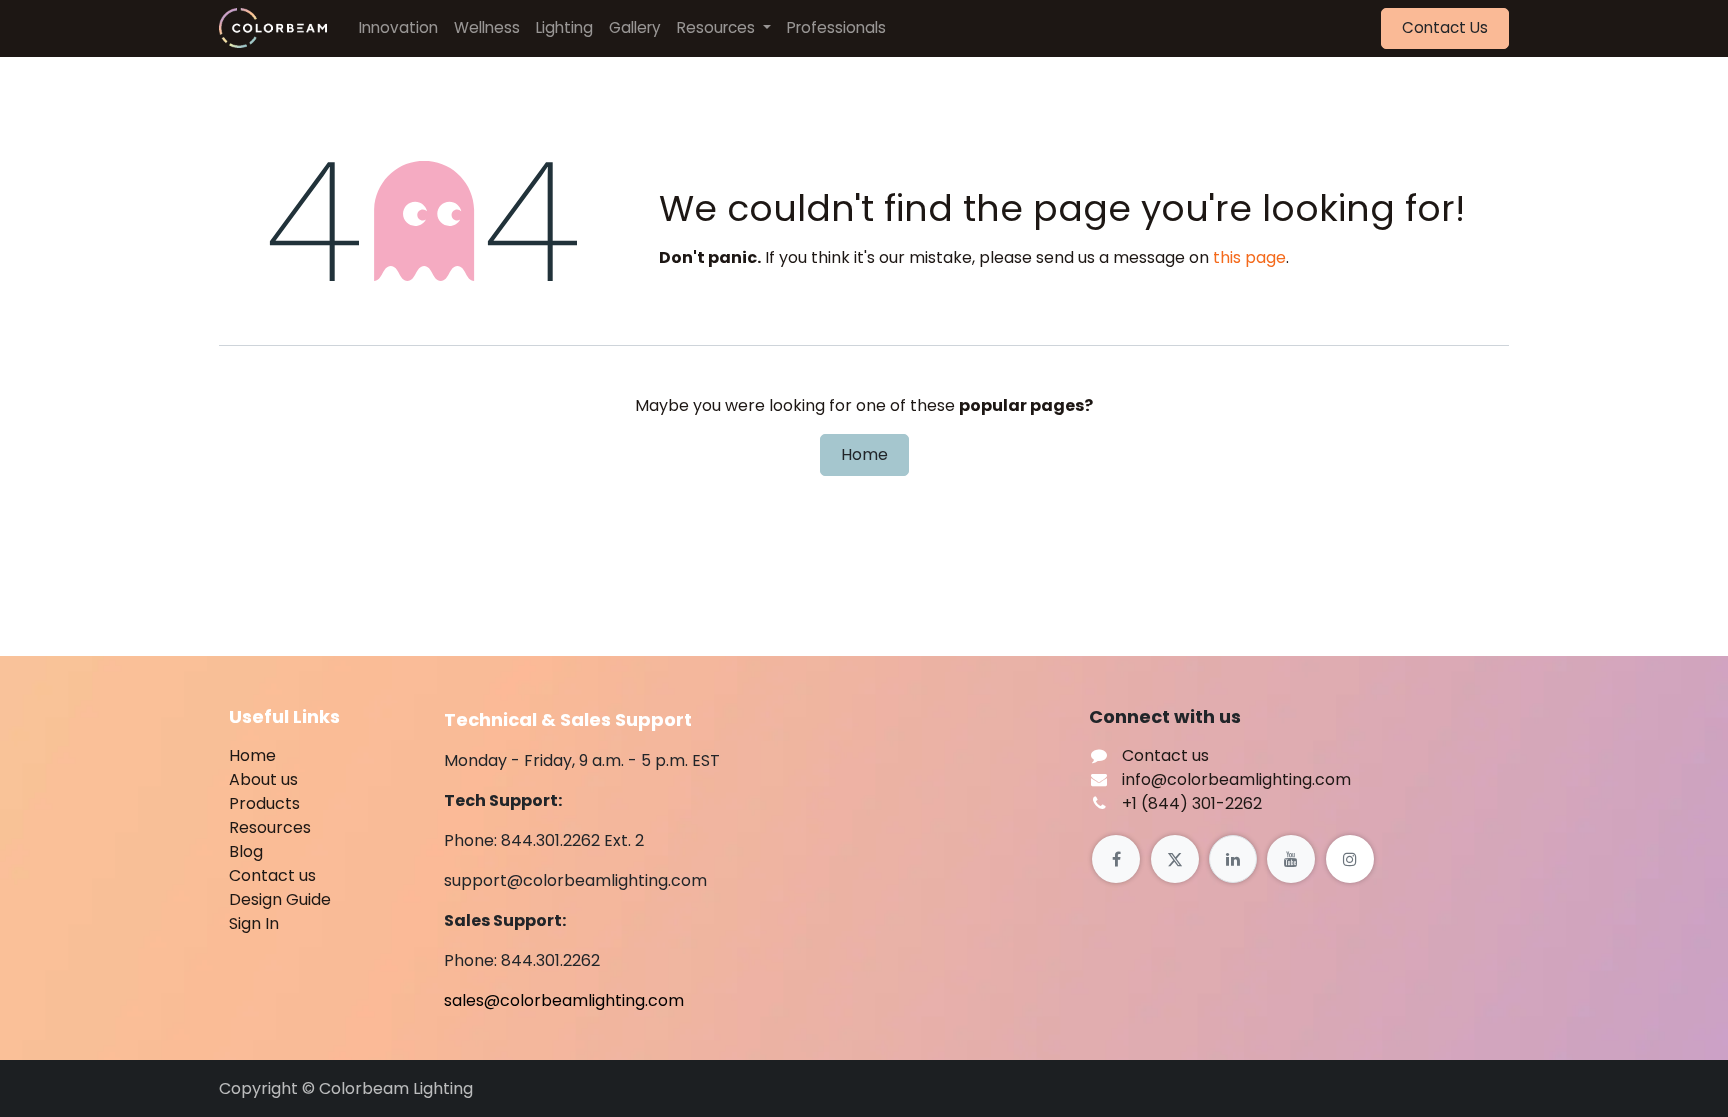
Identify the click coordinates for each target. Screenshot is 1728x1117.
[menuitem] (398, 28)
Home (864, 454)
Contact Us (1445, 27)
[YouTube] (1291, 859)
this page (1249, 257)
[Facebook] (1116, 859)
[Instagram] (1350, 859)
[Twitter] (1175, 859)
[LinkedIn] (1233, 859)
